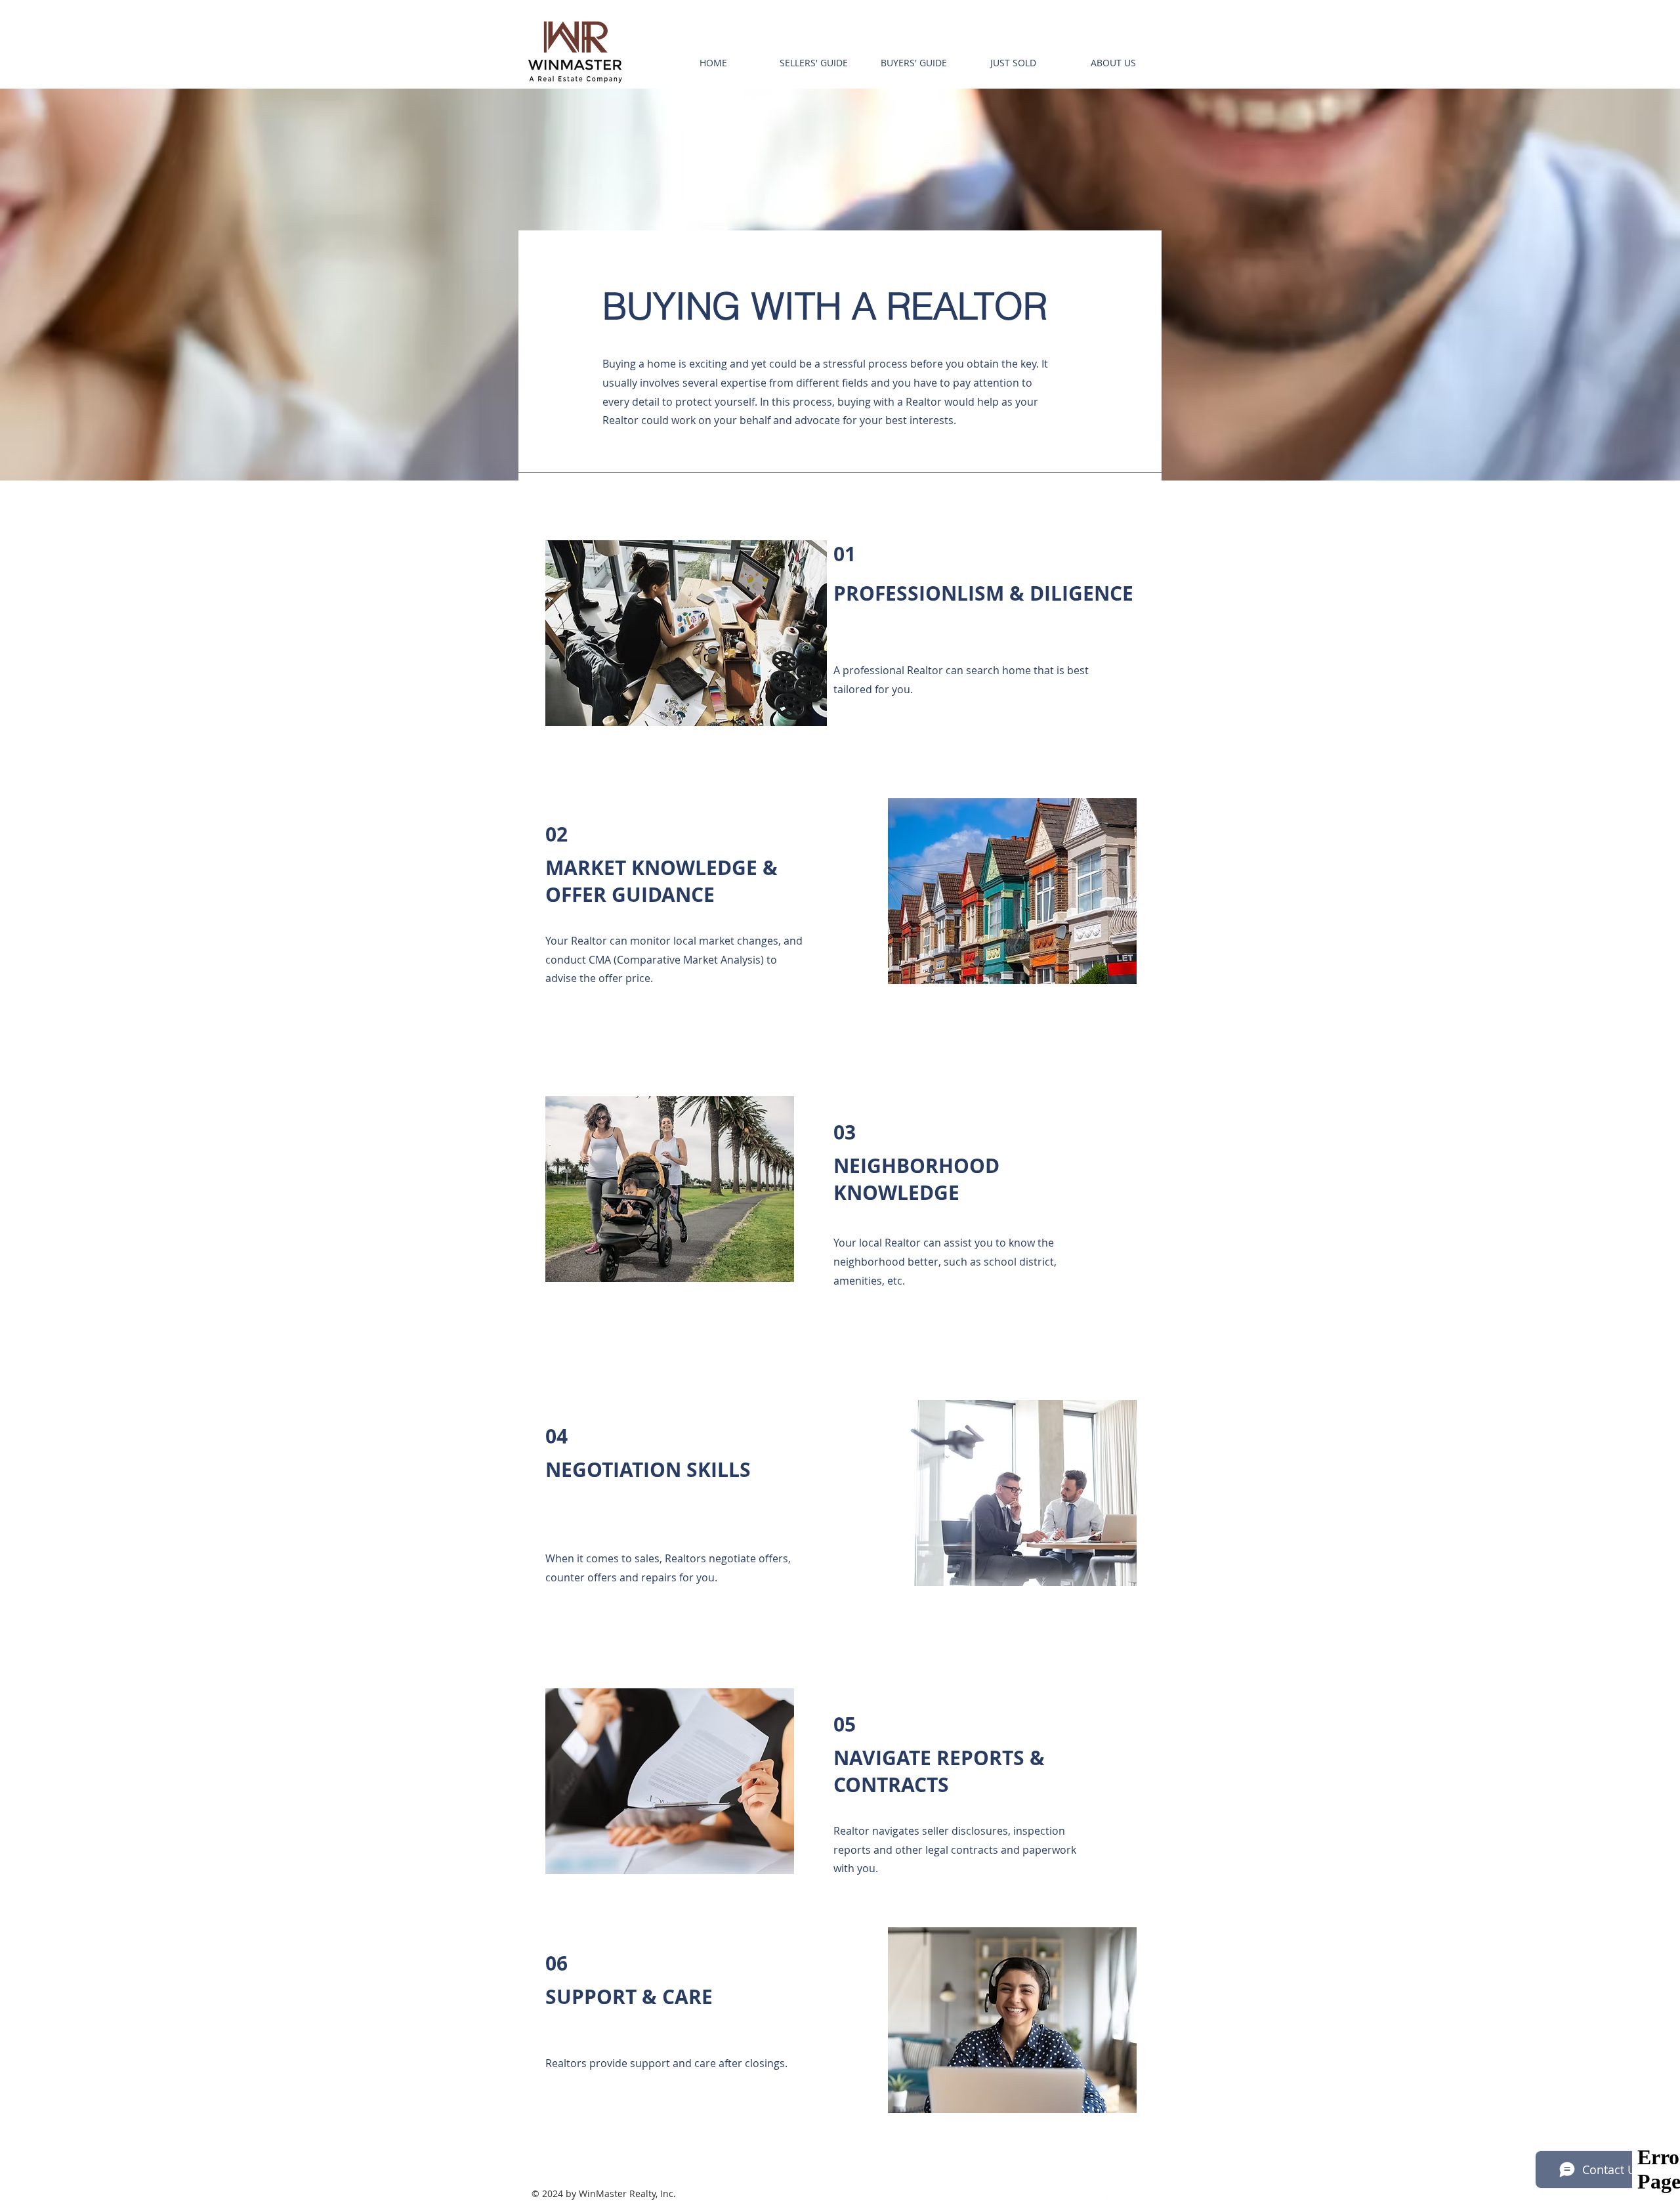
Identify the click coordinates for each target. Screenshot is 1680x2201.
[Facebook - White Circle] (1093, 2190)
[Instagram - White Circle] (1116, 2190)
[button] (813, 63)
